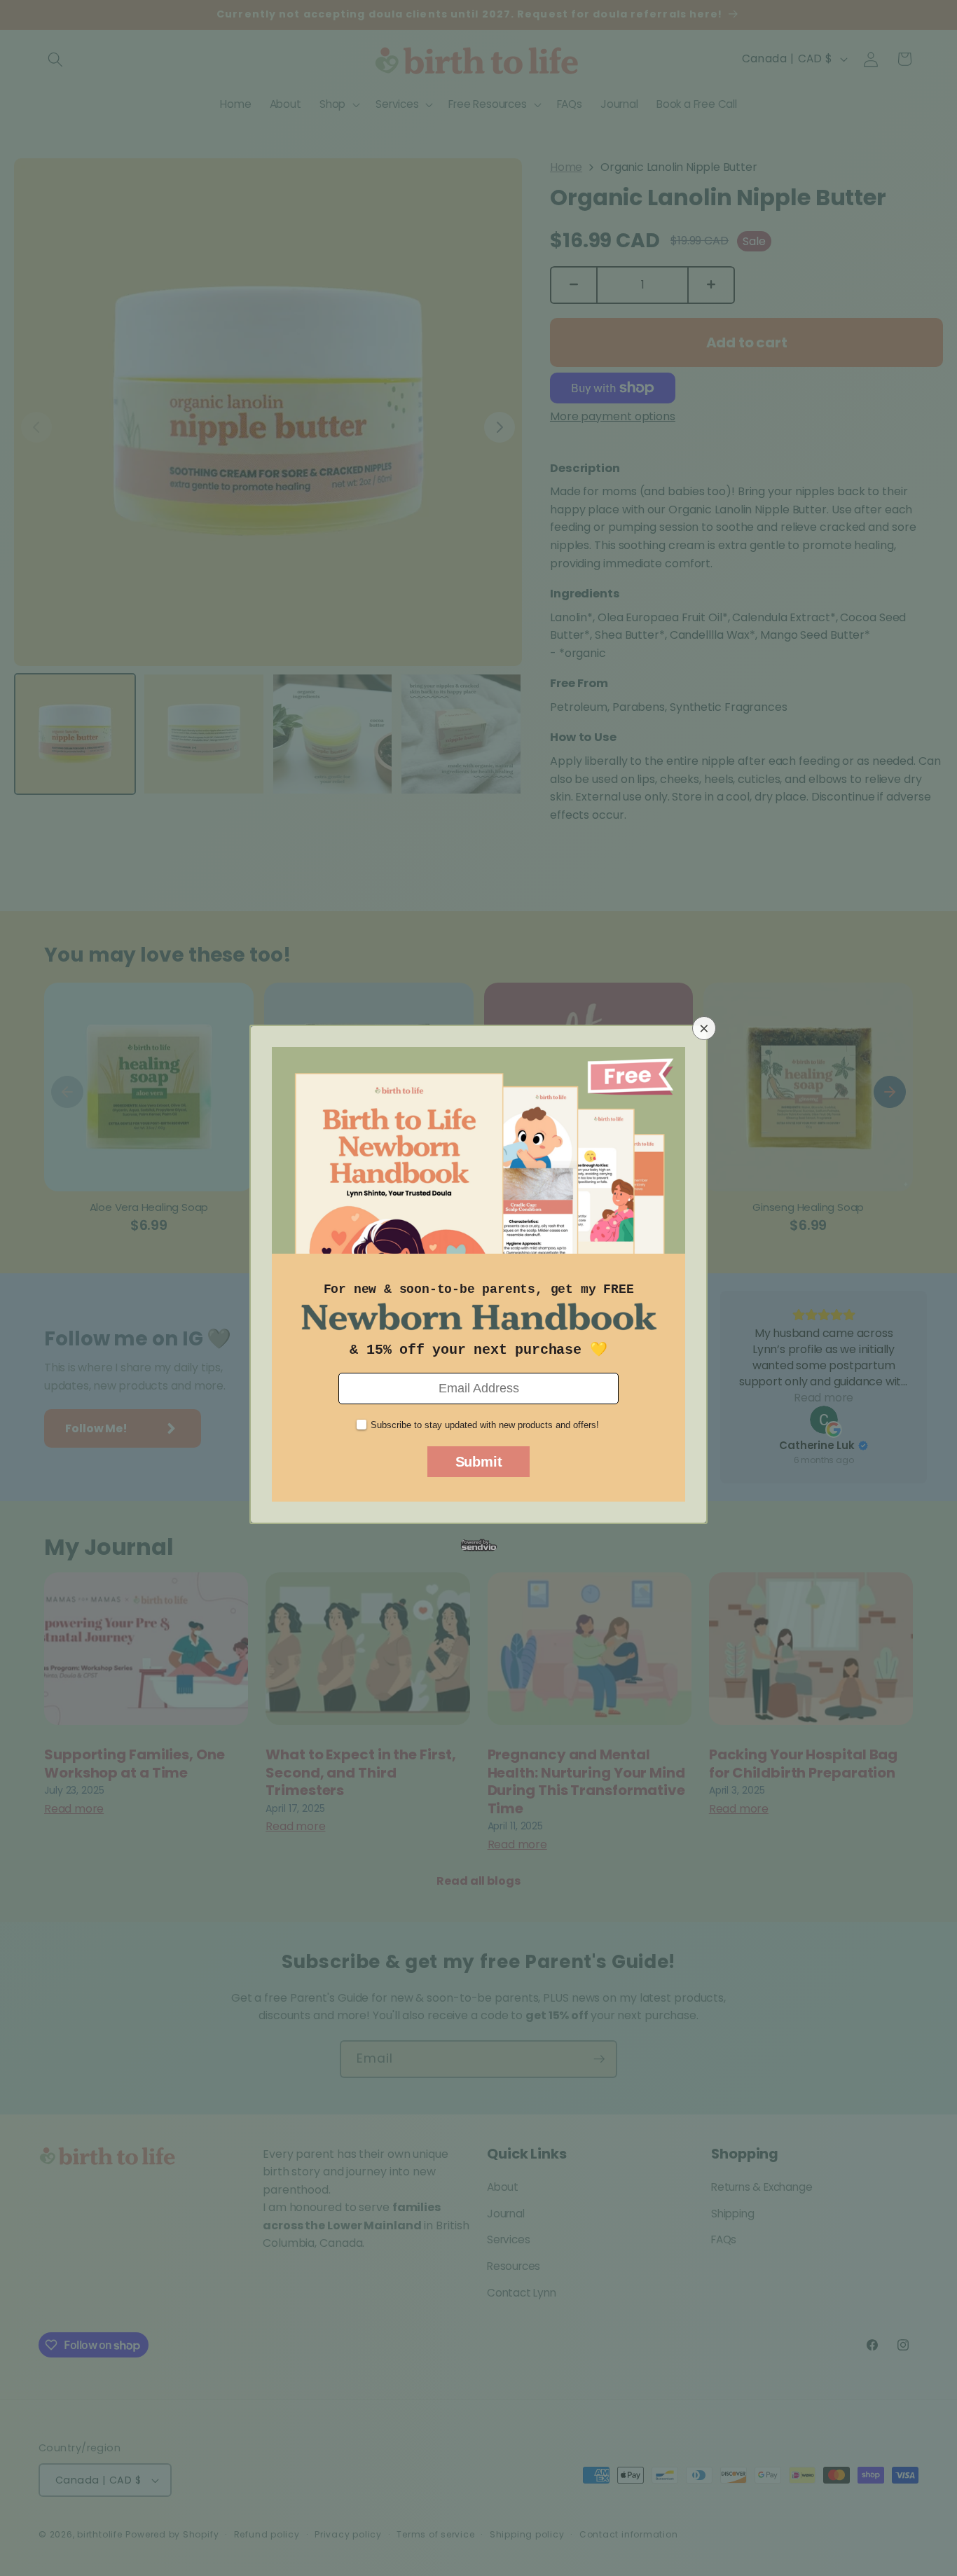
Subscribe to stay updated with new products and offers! (485, 1425)
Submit (479, 1462)
